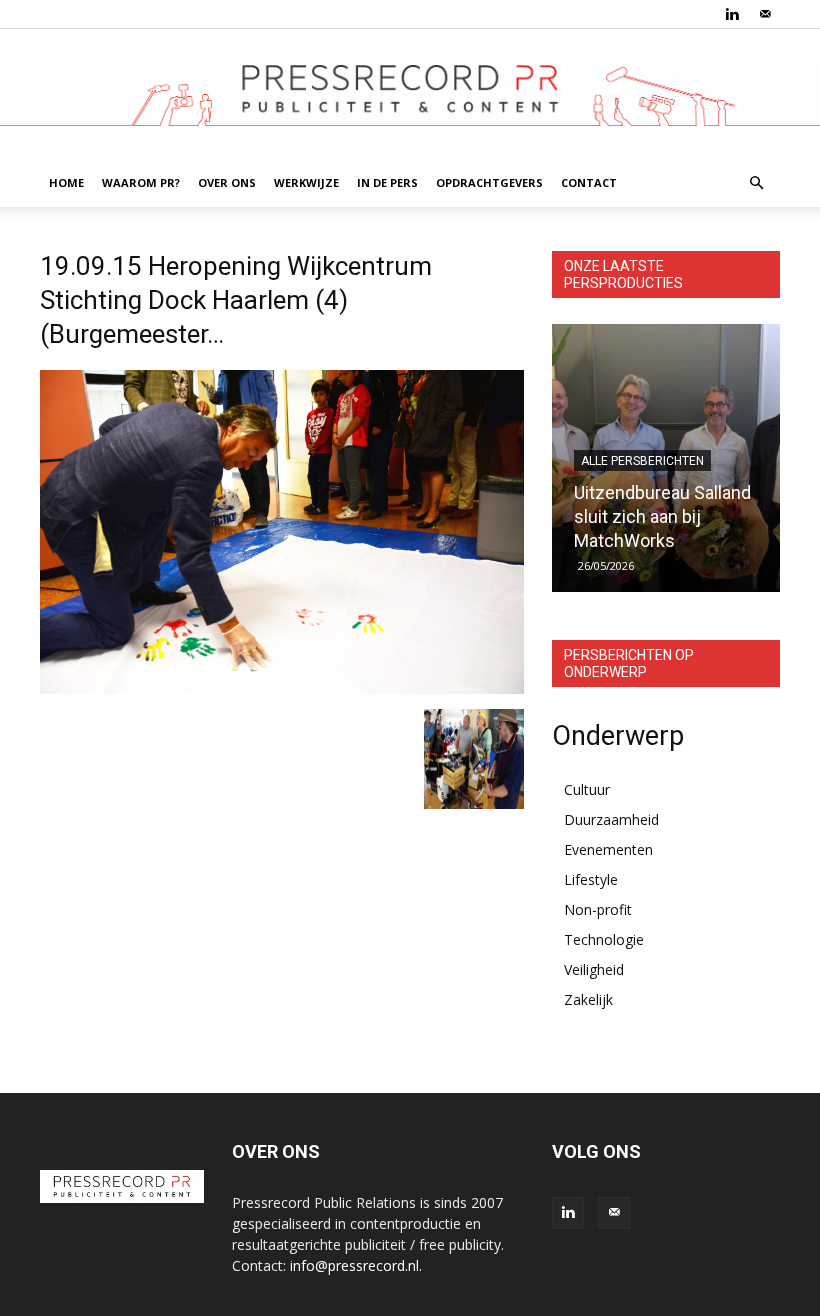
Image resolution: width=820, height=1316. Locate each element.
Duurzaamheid (611, 819)
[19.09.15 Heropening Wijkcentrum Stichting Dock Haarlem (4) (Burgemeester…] (282, 688)
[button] (756, 183)
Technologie (604, 939)
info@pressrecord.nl (354, 1265)
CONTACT (589, 182)
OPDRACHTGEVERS (489, 182)
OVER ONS (227, 182)
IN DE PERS (387, 182)
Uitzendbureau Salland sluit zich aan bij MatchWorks (662, 516)
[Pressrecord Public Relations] (410, 95)
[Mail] (765, 14)
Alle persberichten (642, 461)
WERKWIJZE (306, 182)
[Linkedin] (732, 14)
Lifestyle (591, 879)
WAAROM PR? (141, 182)
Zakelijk (588, 999)
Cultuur (587, 789)
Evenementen (608, 849)
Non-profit (598, 909)
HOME (66, 182)
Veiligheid (594, 969)
